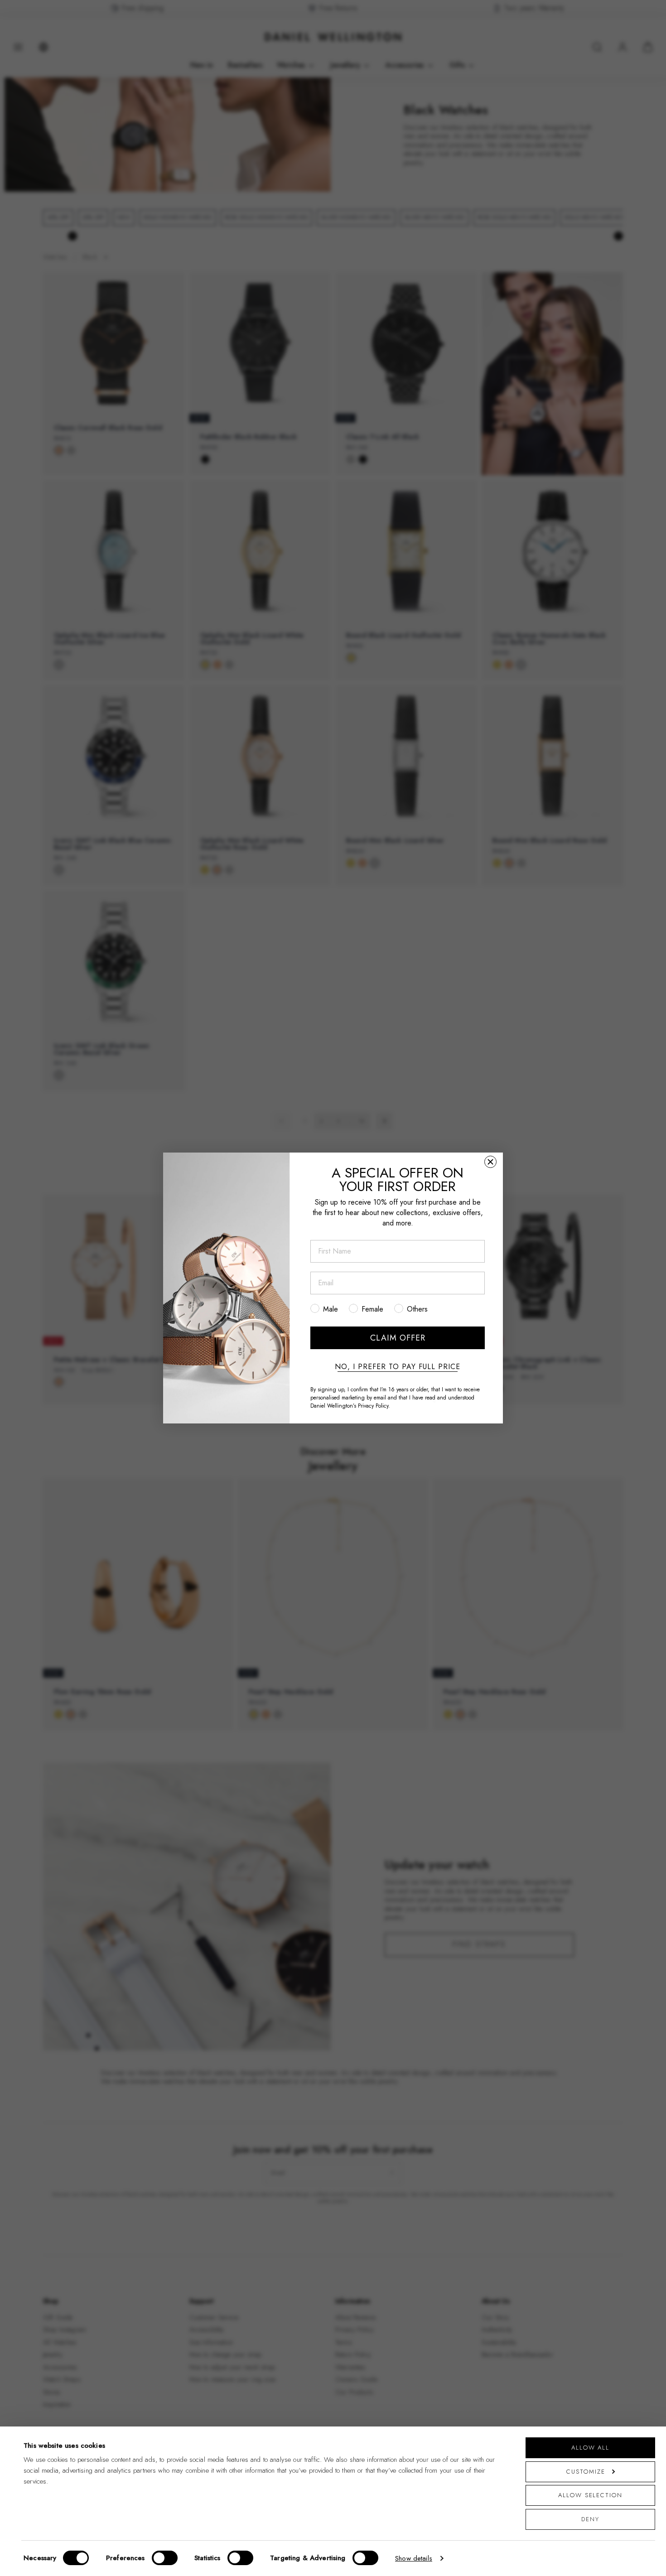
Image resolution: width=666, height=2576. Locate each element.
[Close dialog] (490, 1162)
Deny (590, 2519)
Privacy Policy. (374, 1406)
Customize (586, 2472)
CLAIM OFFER (398, 1338)
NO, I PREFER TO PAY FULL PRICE (398, 1367)
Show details (414, 2558)
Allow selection (590, 2495)
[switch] (165, 2558)
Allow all (590, 2448)
